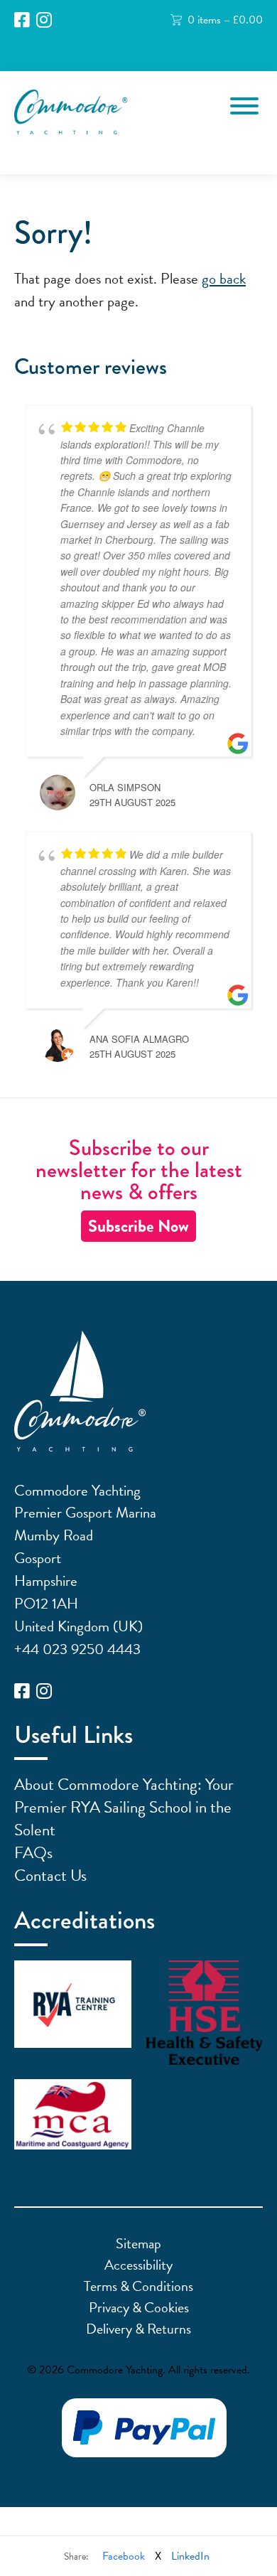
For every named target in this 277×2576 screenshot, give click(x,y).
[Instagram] (44, 20)
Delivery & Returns (138, 2329)
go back (224, 279)
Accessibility (138, 2265)
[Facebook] (22, 20)
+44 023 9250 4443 (77, 1649)
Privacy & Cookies (139, 2307)
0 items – (225, 20)
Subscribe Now (138, 1226)
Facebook (124, 2556)
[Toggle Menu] (244, 106)
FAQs (33, 1852)
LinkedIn (190, 2556)
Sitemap (138, 2243)
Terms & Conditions (138, 2286)
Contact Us (50, 1875)
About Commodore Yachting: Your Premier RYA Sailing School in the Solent (124, 1807)
